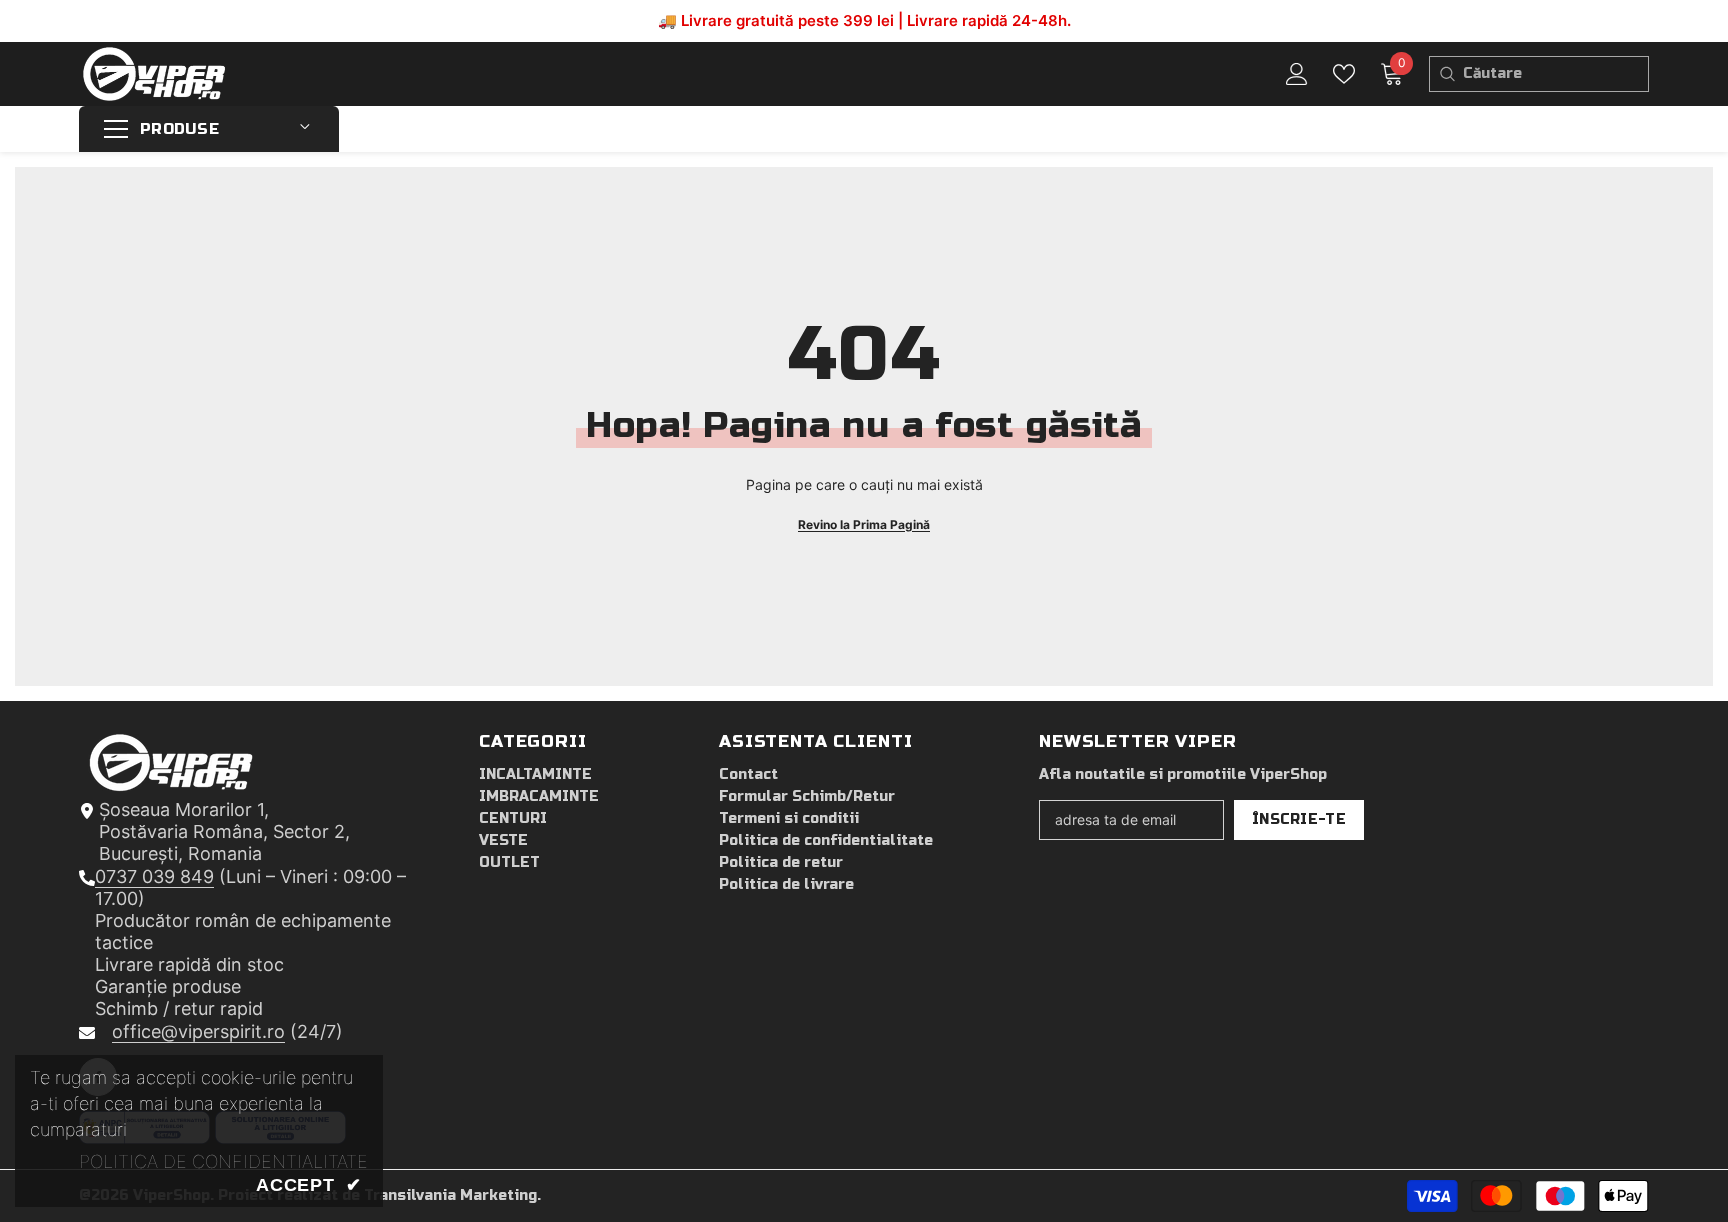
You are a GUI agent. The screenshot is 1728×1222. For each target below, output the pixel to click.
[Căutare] (1446, 74)
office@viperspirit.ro (198, 1031)
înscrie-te (1299, 819)
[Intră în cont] (1297, 74)
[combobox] (1555, 74)
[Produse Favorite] (1344, 74)
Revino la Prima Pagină (864, 524)
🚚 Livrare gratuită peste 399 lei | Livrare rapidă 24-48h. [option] (864, 20)
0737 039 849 (154, 876)
